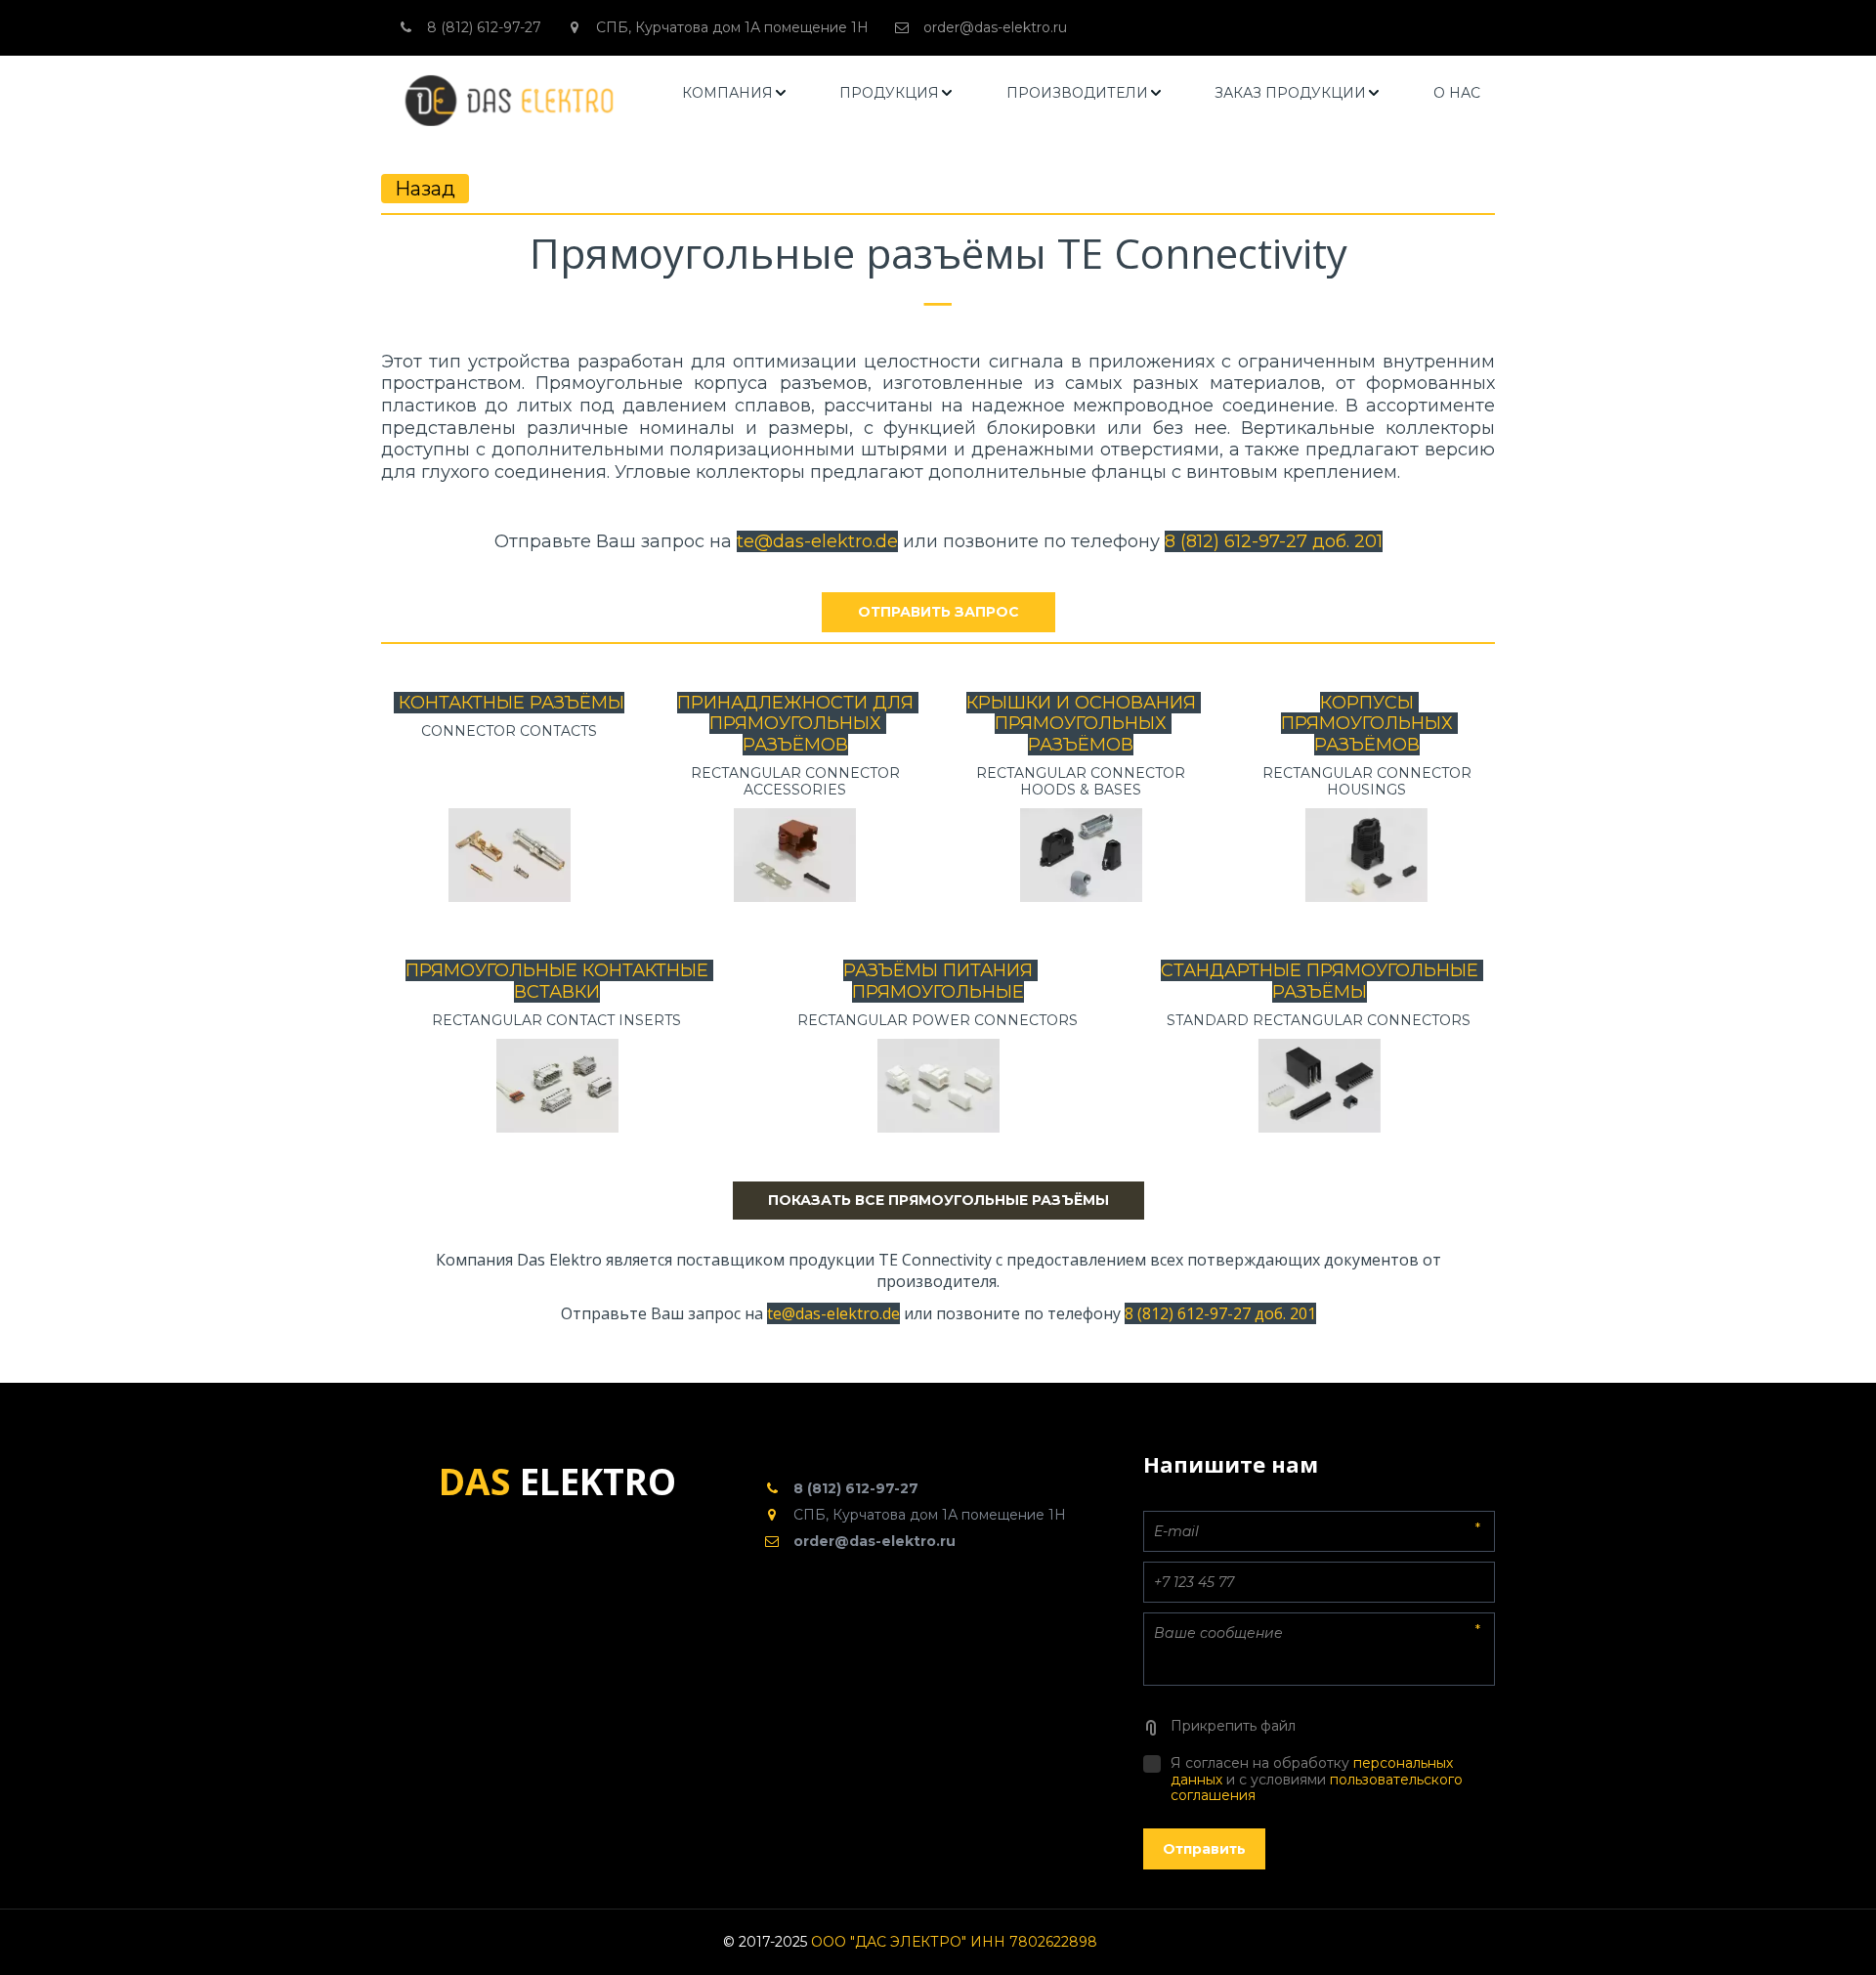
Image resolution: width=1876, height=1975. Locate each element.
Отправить (1204, 1849)
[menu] (1082, 93)
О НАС (1457, 93)
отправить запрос (938, 612)
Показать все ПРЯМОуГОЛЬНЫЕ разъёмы (938, 1200)
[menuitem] (735, 93)
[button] (735, 93)
